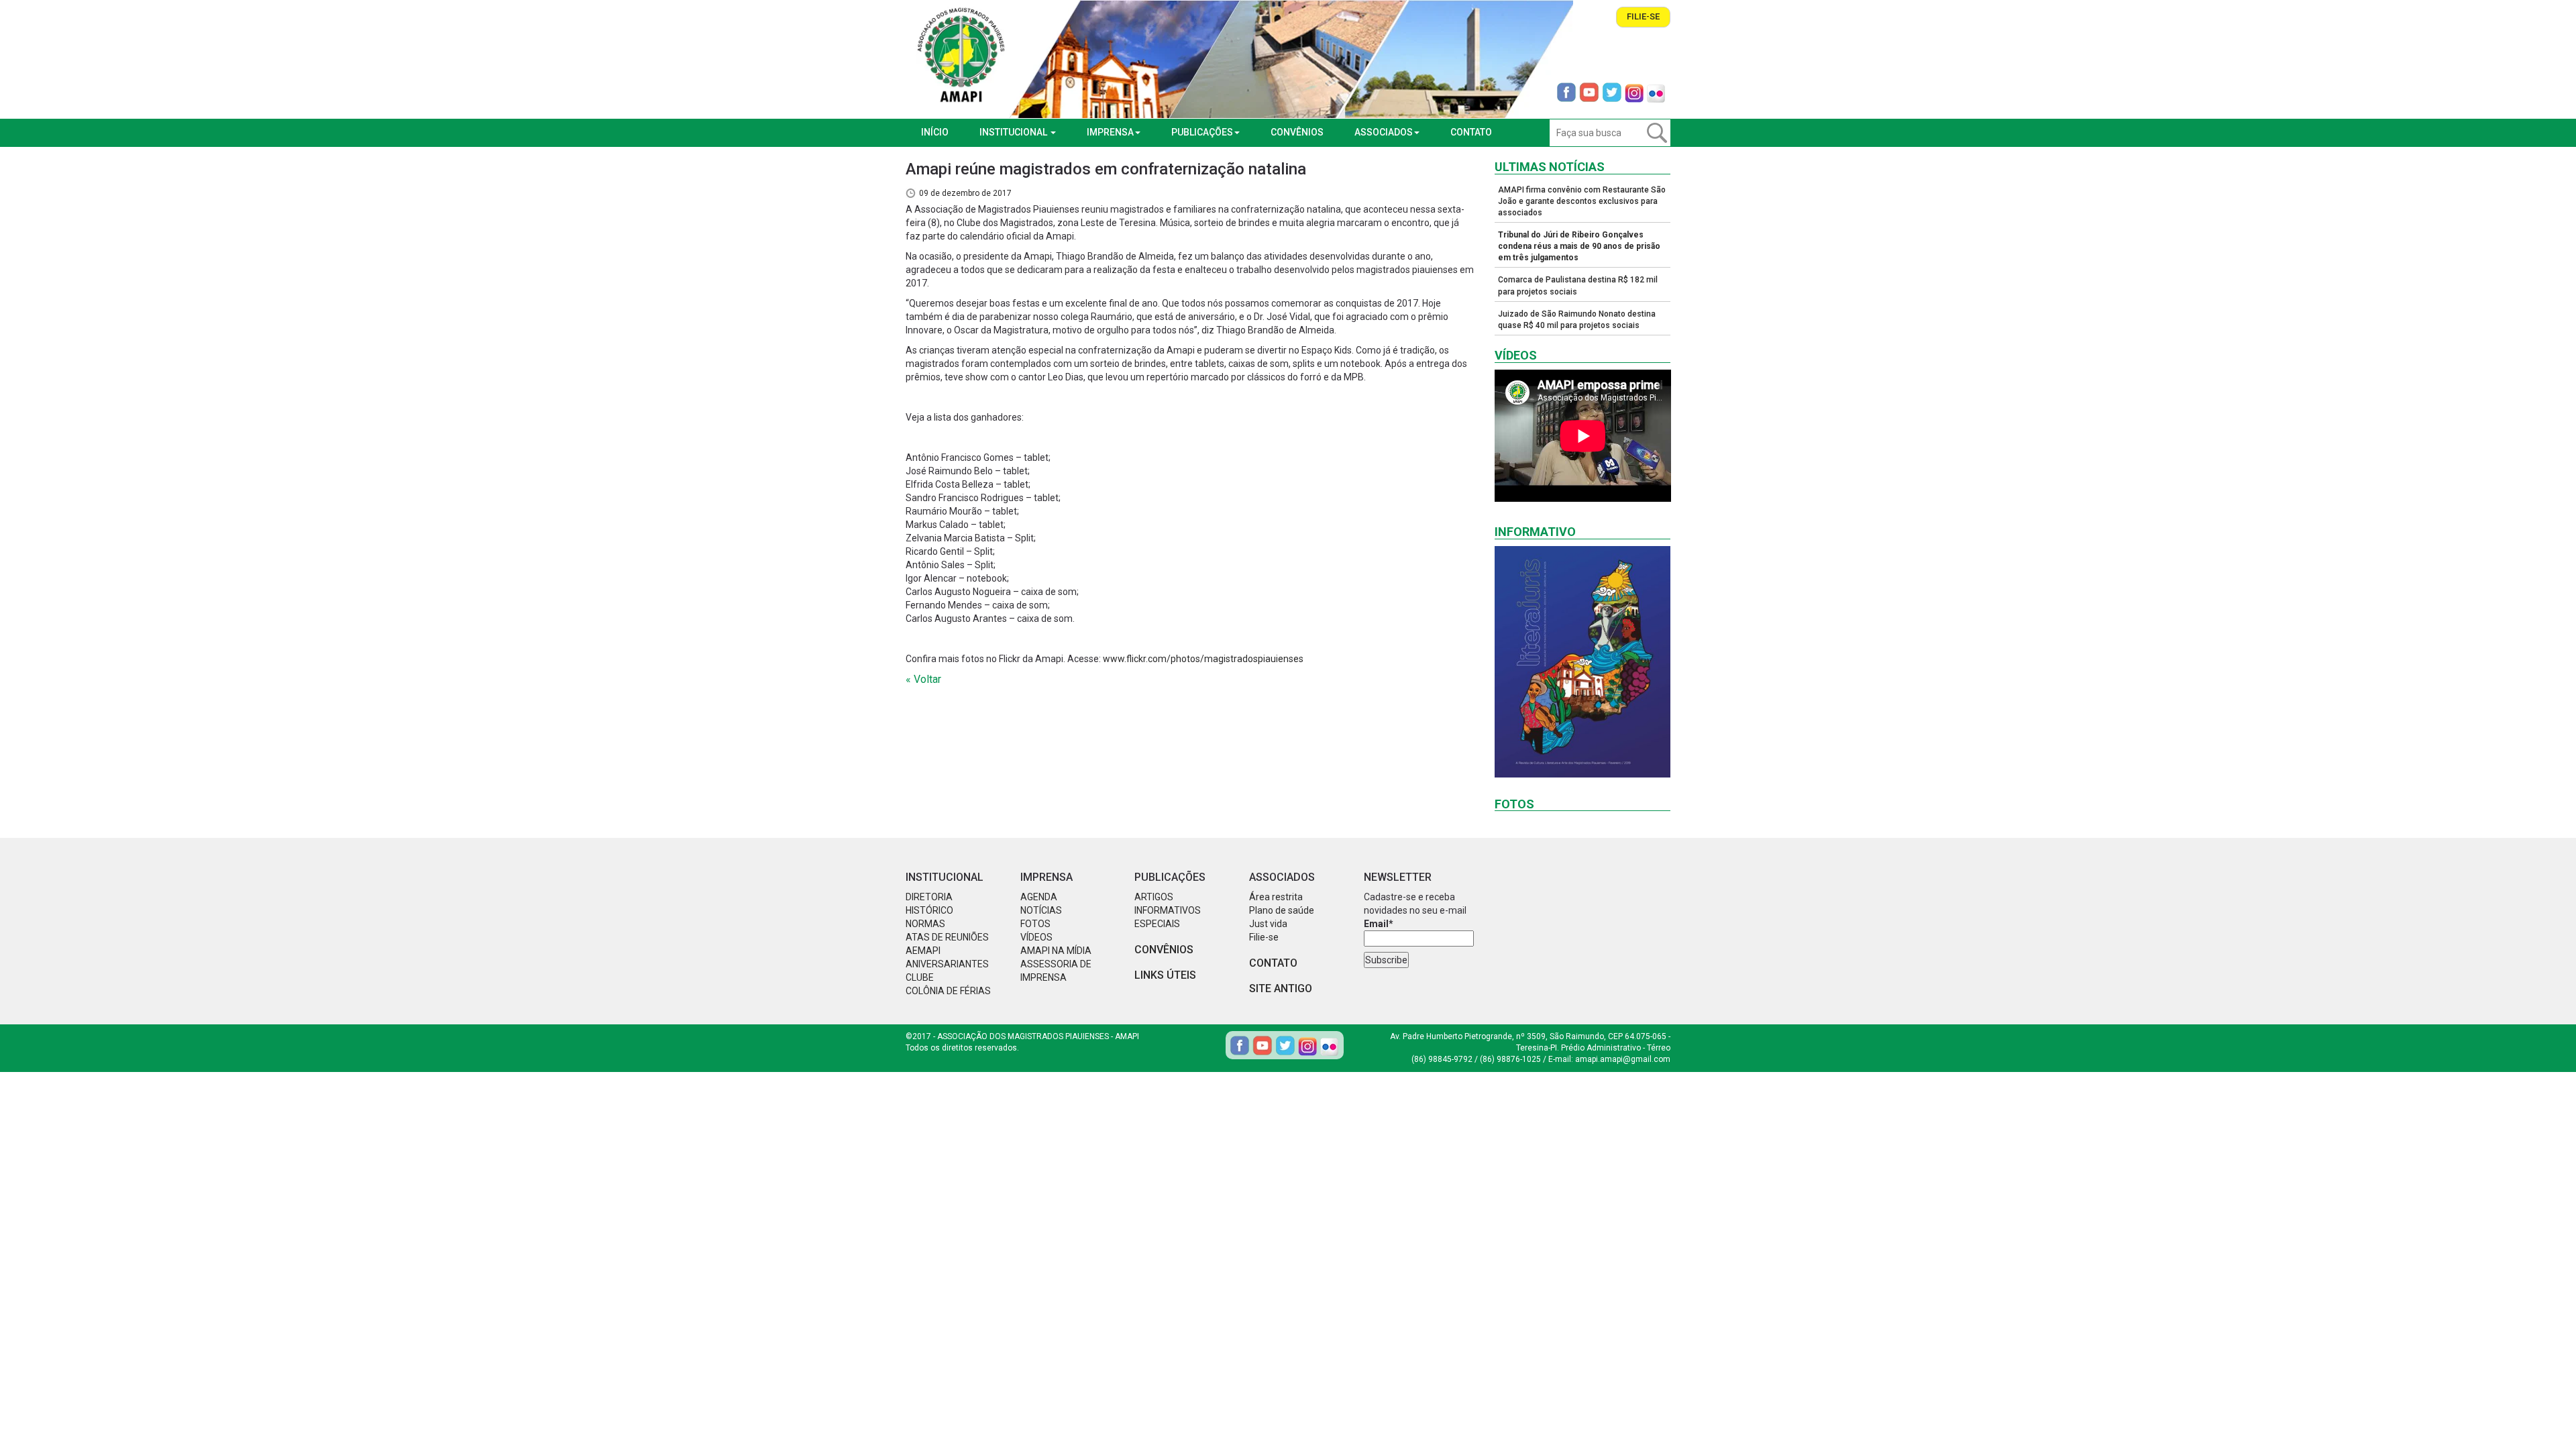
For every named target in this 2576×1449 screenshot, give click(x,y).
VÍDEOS (1036, 937)
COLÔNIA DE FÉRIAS (948, 991)
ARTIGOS (1154, 897)
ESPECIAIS (1157, 924)
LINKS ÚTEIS (1165, 975)
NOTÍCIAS (1041, 910)
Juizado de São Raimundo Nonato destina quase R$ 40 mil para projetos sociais (1577, 320)
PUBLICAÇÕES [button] (1202, 132)
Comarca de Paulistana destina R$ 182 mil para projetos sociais (1578, 285)
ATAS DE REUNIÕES (947, 937)
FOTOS (1035, 924)
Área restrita (1276, 897)
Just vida (1268, 924)
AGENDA (1039, 897)
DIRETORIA (929, 897)
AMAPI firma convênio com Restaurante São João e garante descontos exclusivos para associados (1582, 201)
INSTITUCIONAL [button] (1014, 132)
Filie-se (1643, 16)
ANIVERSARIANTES (947, 964)
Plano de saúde (1282, 910)
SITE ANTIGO (1281, 988)
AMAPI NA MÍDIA (1056, 951)
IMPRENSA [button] (1110, 132)
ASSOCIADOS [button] (1384, 132)
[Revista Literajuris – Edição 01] (1583, 662)
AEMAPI (923, 951)
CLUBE (920, 977)
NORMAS (925, 924)
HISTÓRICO (929, 910)
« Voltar (923, 679)
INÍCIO (935, 132)
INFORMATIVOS (1168, 910)
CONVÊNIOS (1297, 132)
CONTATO (1471, 132)
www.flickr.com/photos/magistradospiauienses (1203, 659)
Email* (1379, 924)
